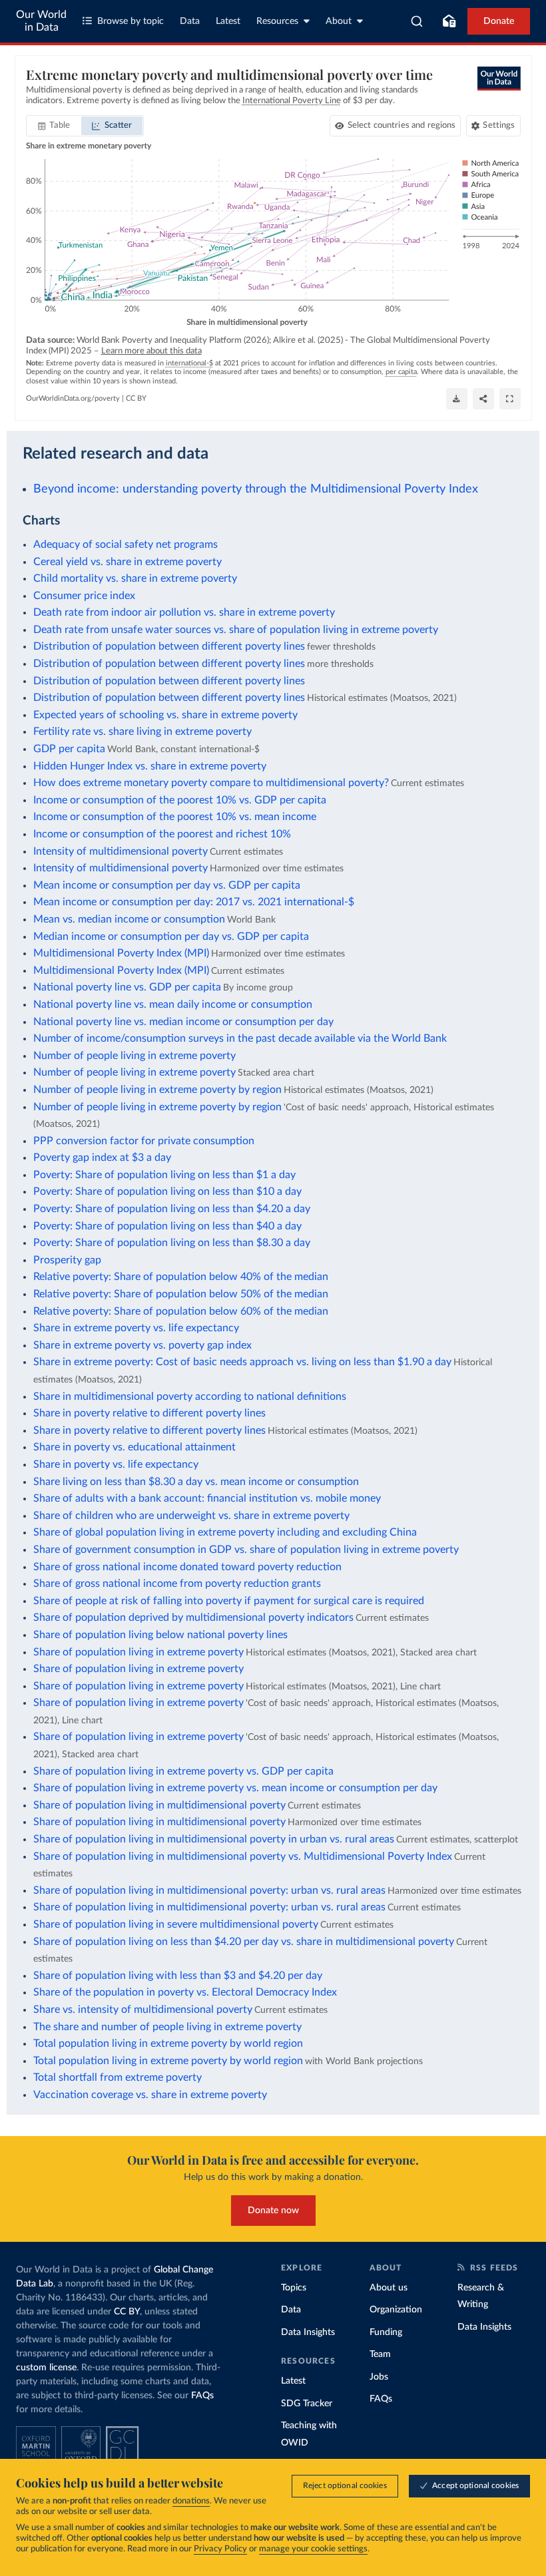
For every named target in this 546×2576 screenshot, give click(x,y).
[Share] (483, 399)
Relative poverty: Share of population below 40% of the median (181, 1277)
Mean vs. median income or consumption (129, 919)
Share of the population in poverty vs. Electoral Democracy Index (185, 1992)
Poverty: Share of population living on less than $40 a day (167, 1226)
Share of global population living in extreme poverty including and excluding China (225, 1532)
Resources (277, 21)
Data (190, 21)
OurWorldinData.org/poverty (73, 398)
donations (191, 2501)
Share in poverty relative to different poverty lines (149, 1413)
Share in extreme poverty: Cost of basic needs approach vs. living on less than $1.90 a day (242, 1362)
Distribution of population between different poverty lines (169, 646)
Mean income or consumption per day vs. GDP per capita (167, 885)
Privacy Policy (220, 2549)
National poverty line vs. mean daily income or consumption (173, 1004)
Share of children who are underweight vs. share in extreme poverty (191, 1516)
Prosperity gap (67, 1260)
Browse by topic (131, 21)
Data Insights (308, 2332)
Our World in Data (41, 21)
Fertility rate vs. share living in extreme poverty (142, 732)
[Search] (417, 21)
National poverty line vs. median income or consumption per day (183, 1022)
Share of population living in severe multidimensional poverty (176, 1924)
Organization (396, 2310)
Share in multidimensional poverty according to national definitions (190, 1396)
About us (389, 2288)
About (339, 21)
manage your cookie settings (313, 2549)
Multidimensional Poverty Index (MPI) (121, 953)
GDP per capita (69, 749)
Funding (386, 2332)
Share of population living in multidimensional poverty (159, 1805)
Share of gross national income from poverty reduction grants (177, 1584)
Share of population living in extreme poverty (138, 1652)
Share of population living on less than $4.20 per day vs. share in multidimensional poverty (244, 1942)
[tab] (54, 126)
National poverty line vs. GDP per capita (127, 987)
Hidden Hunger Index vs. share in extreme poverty (150, 766)
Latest (228, 21)
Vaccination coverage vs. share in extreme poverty (150, 2095)
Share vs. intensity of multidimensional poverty (143, 2010)
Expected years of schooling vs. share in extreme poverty (165, 715)
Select (402, 125)
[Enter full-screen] (510, 399)
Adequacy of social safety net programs (126, 544)
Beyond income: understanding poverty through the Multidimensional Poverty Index (256, 489)
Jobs (379, 2377)
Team (380, 2354)
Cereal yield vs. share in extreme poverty (128, 562)
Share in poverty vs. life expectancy (116, 1464)
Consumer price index (84, 596)
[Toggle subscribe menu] (449, 21)
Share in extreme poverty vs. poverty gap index (142, 1345)
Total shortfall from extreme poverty (118, 2077)
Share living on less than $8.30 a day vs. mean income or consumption (196, 1482)
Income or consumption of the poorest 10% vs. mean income (175, 817)
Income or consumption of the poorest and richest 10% (162, 834)
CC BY (136, 398)
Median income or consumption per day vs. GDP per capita (171, 937)
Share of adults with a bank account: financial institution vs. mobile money (207, 1498)
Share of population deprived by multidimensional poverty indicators (193, 1617)
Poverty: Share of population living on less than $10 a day (167, 1191)
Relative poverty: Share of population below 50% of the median (181, 1294)
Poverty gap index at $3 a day (102, 1158)
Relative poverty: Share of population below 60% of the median (181, 1311)
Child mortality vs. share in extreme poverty (135, 578)
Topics (294, 2288)
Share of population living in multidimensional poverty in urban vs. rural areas (214, 1839)
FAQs (202, 2396)
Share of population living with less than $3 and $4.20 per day (178, 1976)
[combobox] (417, 21)
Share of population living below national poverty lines (160, 1635)
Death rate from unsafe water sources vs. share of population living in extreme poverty (236, 630)
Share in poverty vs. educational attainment (135, 1447)
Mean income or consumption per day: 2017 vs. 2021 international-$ (194, 902)
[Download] (457, 399)
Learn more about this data (151, 351)
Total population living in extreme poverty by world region (168, 2043)
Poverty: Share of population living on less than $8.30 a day (172, 1243)
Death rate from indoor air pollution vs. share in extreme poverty (184, 612)
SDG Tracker (307, 2404)
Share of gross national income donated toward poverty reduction (187, 1567)
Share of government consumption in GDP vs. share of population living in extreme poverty (246, 1550)
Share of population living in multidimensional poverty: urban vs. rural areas (209, 1890)
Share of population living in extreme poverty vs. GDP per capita (183, 1771)
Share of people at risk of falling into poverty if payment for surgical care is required (229, 1601)
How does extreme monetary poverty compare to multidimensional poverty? (211, 783)
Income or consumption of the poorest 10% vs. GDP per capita (180, 800)
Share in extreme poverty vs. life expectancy (136, 1328)
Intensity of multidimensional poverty (121, 851)
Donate (499, 21)
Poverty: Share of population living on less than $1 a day (164, 1175)
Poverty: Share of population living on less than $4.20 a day (172, 1209)
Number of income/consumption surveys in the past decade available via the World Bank (240, 1038)
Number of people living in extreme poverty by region (157, 1090)
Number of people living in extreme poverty (135, 1056)
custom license (46, 2368)
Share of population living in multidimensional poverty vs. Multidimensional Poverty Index (243, 1856)
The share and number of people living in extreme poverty (167, 2027)
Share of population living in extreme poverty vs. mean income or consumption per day (235, 1788)
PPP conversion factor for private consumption (144, 1141)
